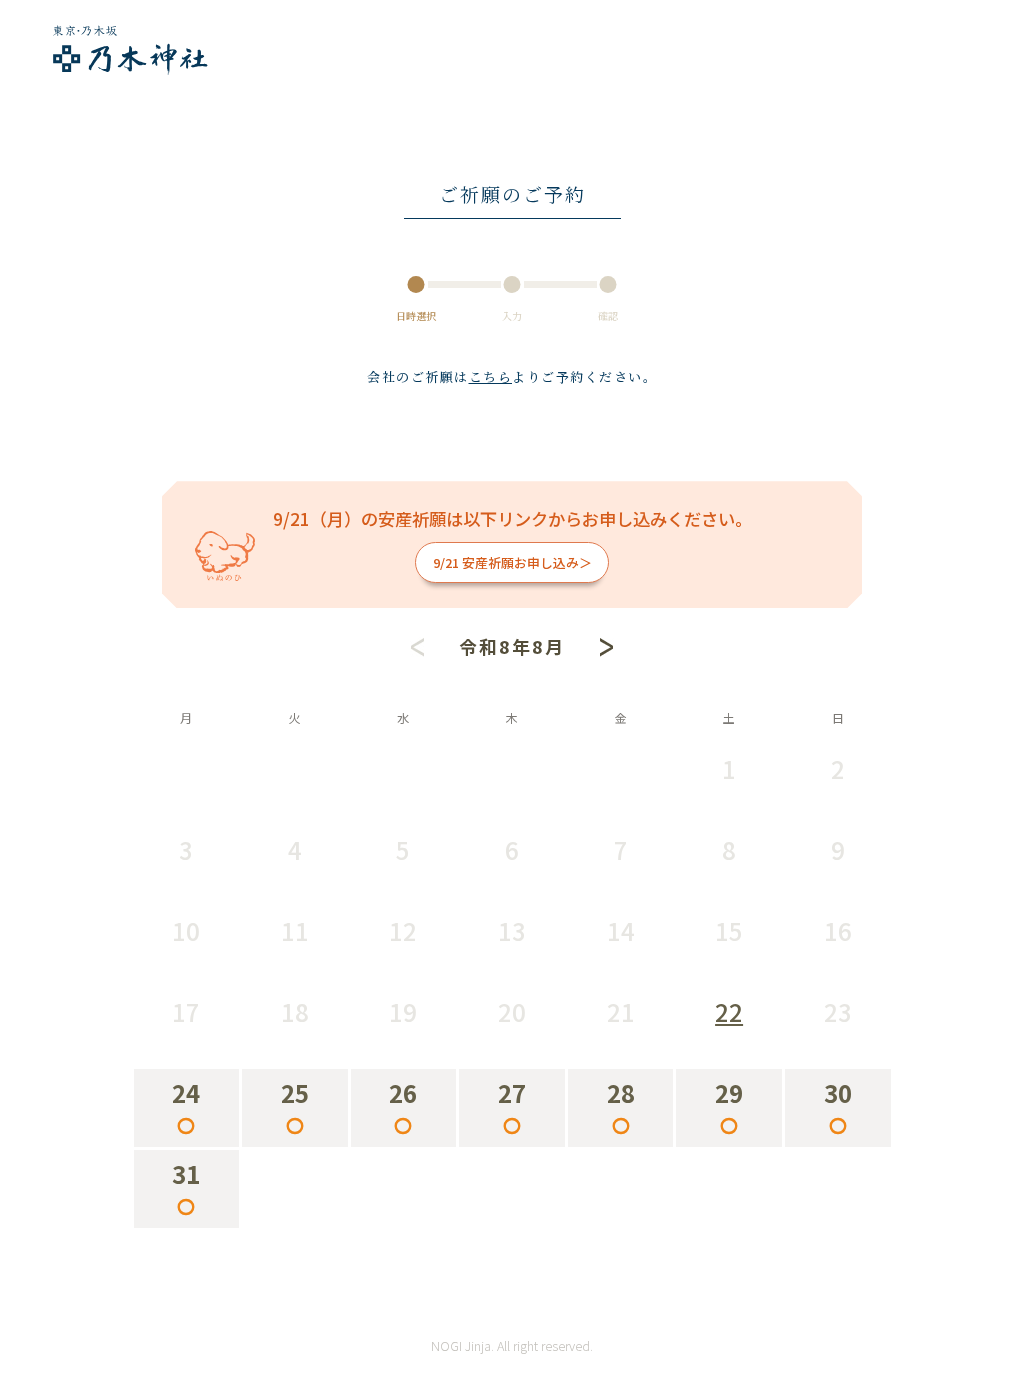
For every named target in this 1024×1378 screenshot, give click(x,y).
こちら (491, 376)
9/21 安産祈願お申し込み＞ (512, 562)
